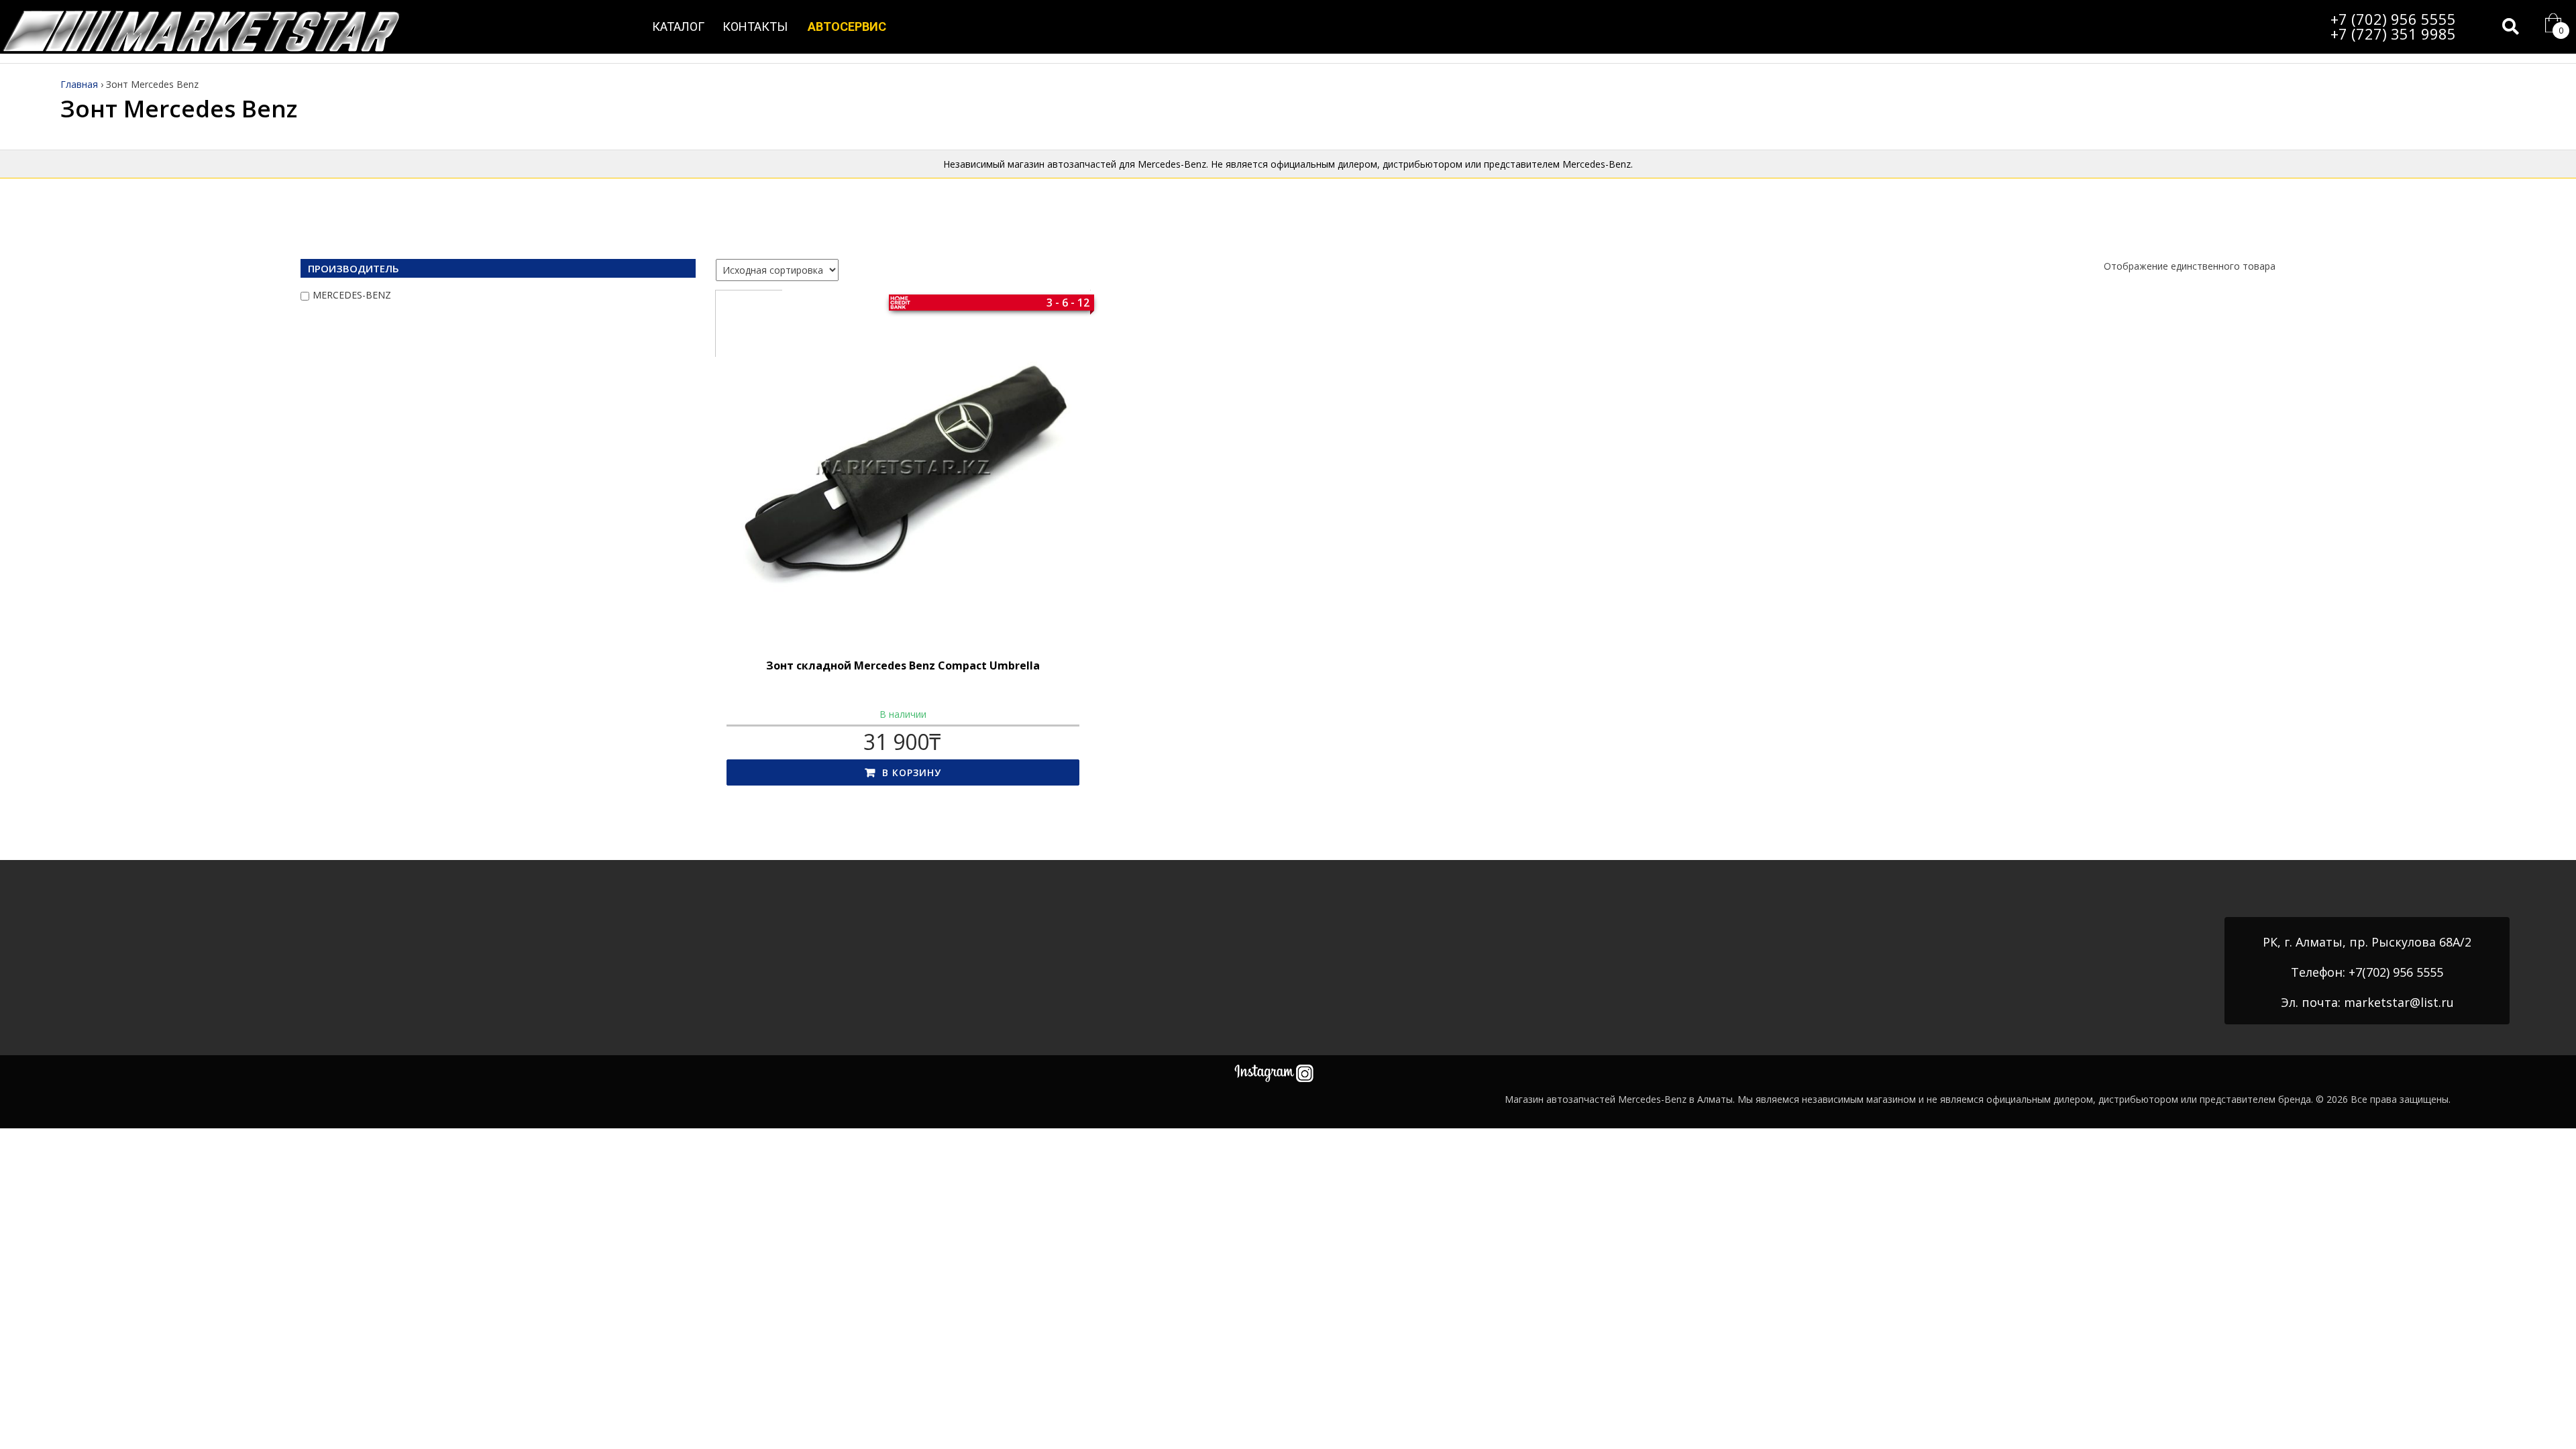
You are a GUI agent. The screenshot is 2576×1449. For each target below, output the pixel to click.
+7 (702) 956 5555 (2393, 19)
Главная (79, 84)
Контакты (755, 26)
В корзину (912, 772)
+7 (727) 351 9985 (2393, 34)
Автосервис (847, 26)
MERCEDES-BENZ (352, 295)
